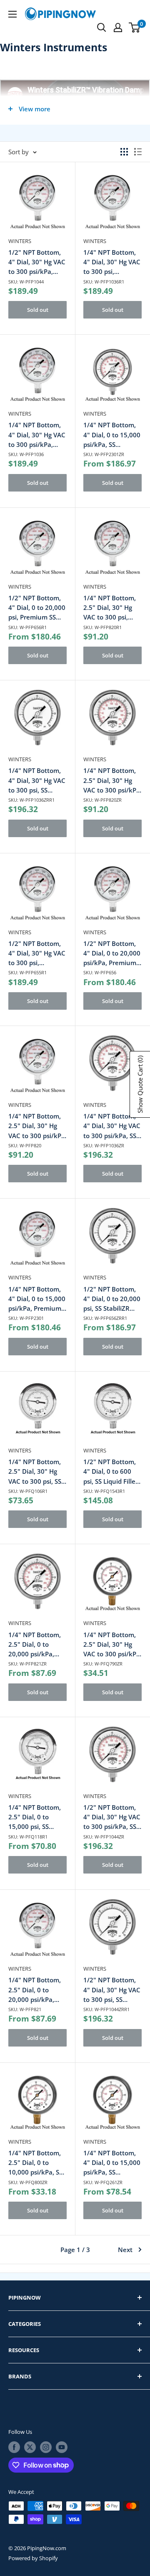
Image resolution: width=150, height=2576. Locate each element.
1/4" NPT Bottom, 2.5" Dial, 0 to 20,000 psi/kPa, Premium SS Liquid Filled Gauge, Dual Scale (36, 1990)
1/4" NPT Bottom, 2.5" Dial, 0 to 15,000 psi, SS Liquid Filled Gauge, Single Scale (37, 1817)
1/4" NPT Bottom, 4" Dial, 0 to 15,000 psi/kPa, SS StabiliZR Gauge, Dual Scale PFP (112, 435)
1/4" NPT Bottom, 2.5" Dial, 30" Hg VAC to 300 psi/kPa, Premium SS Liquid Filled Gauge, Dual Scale (37, 1126)
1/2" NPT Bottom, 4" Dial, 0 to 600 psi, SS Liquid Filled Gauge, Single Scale (112, 1472)
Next (125, 2250)
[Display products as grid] (124, 152)
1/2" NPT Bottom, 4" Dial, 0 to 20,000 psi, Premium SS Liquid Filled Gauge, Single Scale (37, 608)
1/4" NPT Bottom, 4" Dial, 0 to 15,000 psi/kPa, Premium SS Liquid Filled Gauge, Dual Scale (37, 1299)
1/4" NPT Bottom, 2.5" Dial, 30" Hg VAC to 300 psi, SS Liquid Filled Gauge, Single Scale (37, 1472)
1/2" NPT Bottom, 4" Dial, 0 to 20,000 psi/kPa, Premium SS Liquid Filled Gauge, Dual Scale (112, 954)
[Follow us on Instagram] (46, 2447)
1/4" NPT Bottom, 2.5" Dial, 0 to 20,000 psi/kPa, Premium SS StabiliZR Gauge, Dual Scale (35, 1645)
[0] (135, 28)
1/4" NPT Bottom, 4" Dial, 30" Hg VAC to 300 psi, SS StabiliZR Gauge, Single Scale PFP (37, 781)
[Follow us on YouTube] (62, 2447)
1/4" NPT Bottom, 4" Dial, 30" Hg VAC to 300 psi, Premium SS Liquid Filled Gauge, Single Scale (112, 262)
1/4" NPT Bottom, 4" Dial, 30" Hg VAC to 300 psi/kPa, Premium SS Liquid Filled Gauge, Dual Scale (37, 435)
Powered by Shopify (33, 2558)
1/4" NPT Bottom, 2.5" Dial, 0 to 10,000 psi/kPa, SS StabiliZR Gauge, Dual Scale (35, 2163)
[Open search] (102, 28)
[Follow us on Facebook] (14, 2447)
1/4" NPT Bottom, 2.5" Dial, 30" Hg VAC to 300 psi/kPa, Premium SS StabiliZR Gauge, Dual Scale (112, 781)
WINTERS (20, 241)
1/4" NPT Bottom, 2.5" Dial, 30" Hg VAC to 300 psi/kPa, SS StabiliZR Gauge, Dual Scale (112, 1645)
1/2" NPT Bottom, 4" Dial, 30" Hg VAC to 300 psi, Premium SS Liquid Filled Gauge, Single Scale (37, 954)
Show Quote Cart (140, 1084)
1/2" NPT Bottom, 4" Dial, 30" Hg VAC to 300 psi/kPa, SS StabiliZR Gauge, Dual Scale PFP (112, 1817)
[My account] (118, 28)
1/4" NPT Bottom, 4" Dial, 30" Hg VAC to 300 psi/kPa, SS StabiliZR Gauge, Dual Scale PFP (112, 1126)
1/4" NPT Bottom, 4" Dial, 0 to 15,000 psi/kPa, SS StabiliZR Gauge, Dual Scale (112, 2163)
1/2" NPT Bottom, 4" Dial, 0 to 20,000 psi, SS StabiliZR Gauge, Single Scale (112, 1299)
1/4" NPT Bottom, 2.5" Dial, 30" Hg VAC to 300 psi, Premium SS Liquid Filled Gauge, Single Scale (112, 608)
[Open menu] (12, 14)
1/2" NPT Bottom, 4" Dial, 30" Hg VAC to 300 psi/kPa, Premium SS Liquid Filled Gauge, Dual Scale (37, 262)
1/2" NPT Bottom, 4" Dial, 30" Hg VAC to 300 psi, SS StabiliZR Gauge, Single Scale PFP (112, 1990)
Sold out (38, 310)
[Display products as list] (138, 152)
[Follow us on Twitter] (30, 2447)
